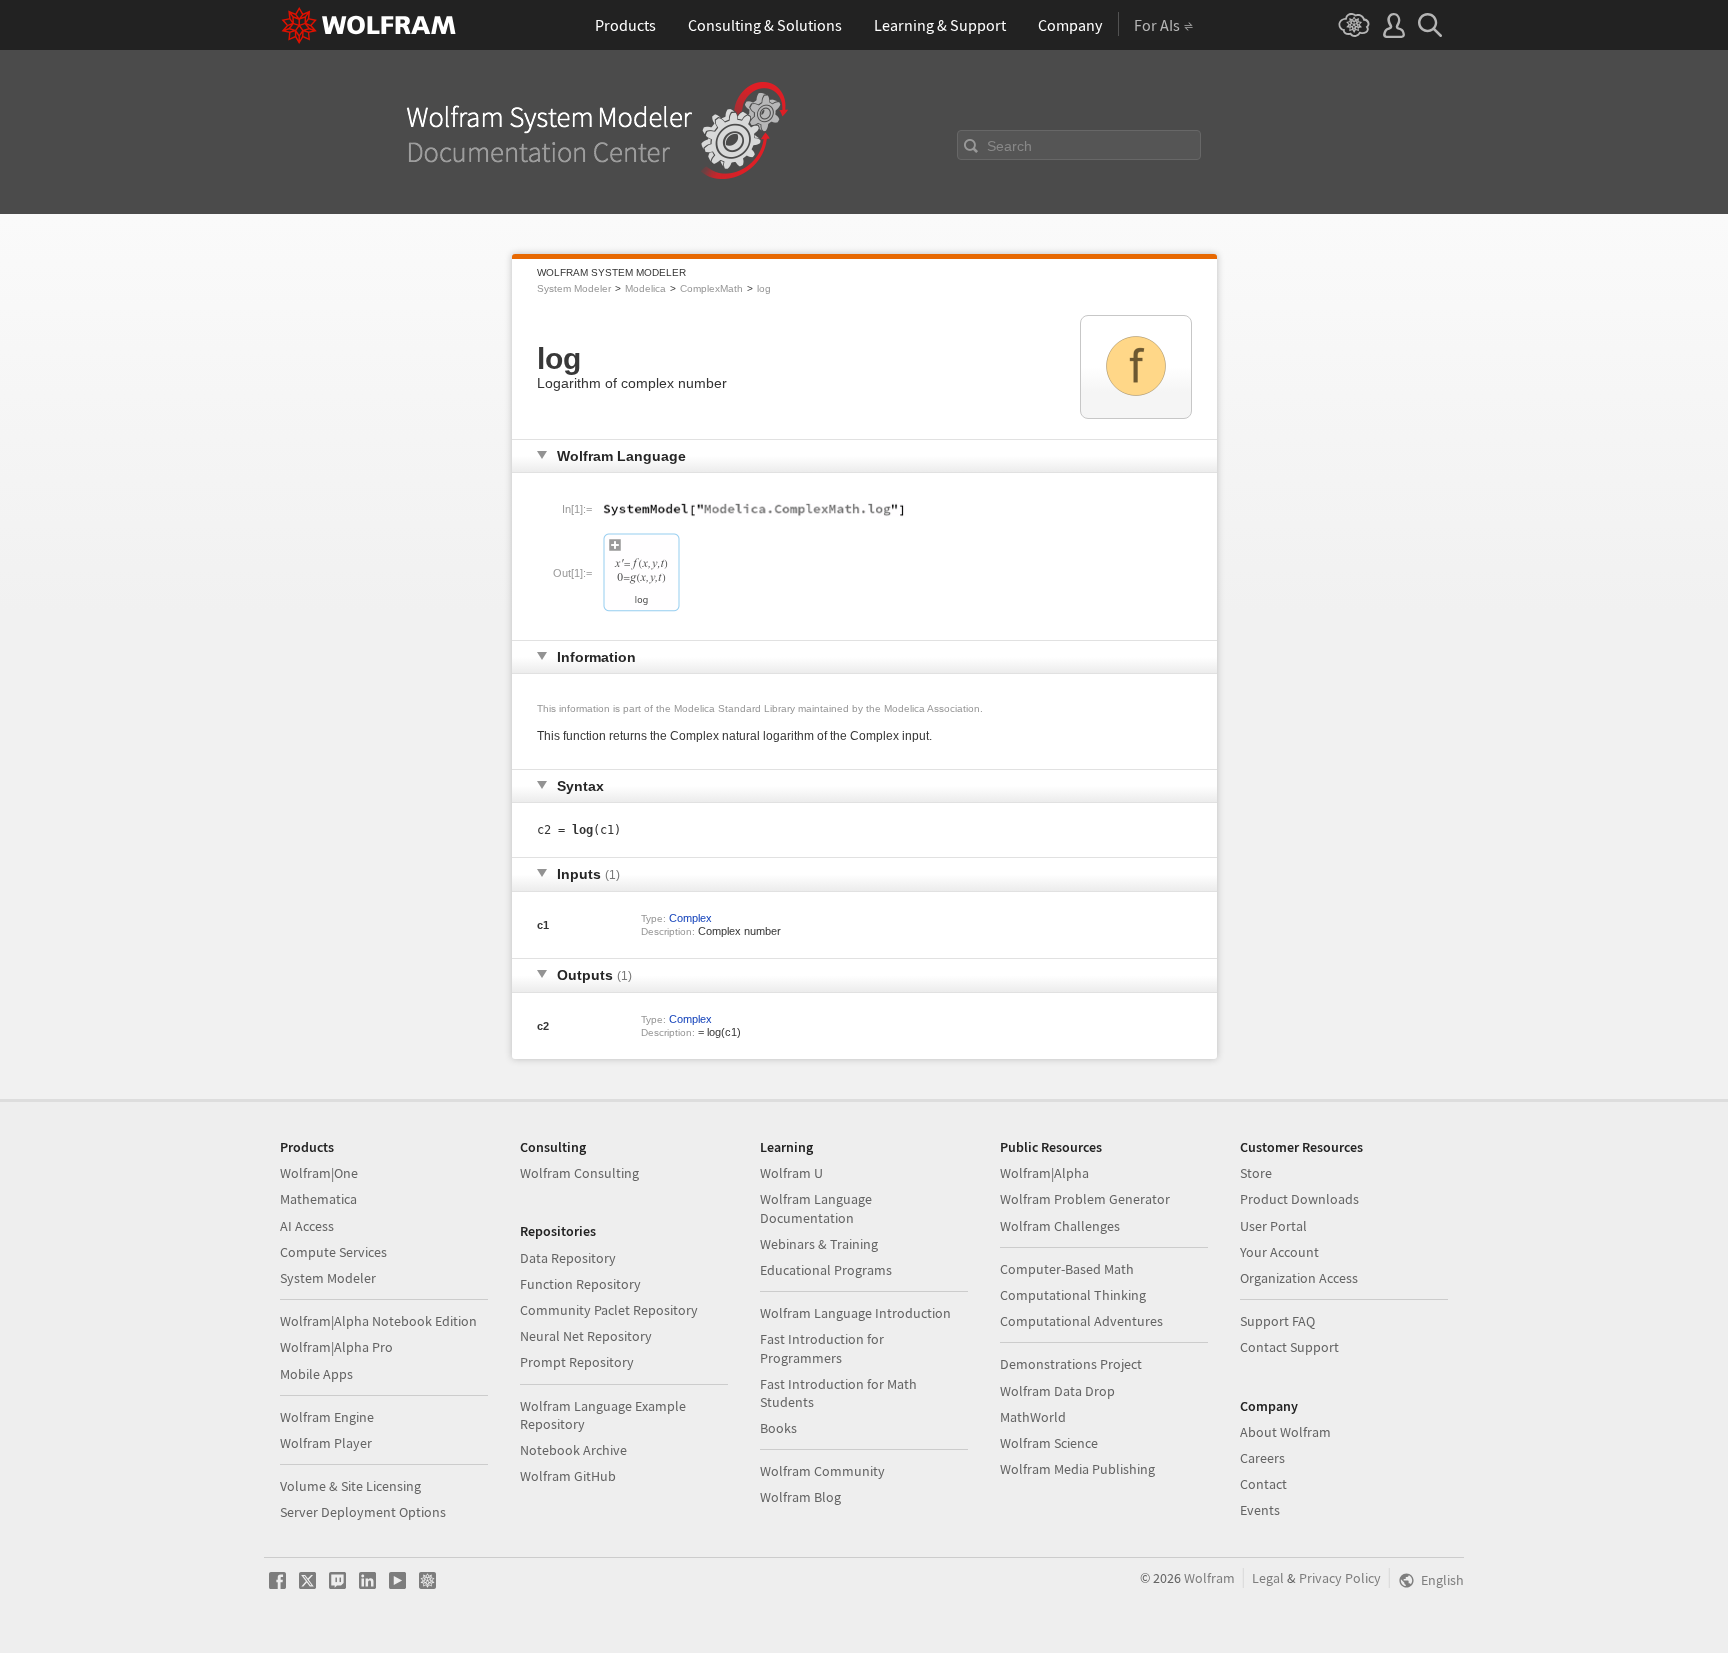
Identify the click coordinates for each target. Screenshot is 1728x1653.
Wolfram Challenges (1060, 1226)
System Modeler (574, 288)
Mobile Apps (316, 1374)
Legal (1268, 1578)
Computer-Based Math (1067, 1269)
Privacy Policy (1340, 1578)
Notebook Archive (573, 1450)
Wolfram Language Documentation (816, 1208)
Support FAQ (1277, 1321)
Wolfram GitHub (568, 1476)
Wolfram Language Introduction (855, 1313)
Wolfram (1209, 1578)
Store (1256, 1173)
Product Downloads (1299, 1199)
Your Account (1279, 1252)
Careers (1262, 1458)
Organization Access (1299, 1278)
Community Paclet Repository (609, 1310)
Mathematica (318, 1199)
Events (1260, 1510)
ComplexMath (711, 288)
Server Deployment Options (363, 1512)
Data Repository (568, 1258)
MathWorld (1033, 1417)
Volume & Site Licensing (350, 1486)
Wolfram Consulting (579, 1173)
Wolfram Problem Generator (1085, 1199)
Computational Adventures (1081, 1321)
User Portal (1273, 1226)
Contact (1263, 1484)
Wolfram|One (319, 1173)
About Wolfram (1285, 1432)
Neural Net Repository (586, 1336)
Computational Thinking (1073, 1295)
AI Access (307, 1226)
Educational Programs (826, 1270)
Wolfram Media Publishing (1077, 1469)
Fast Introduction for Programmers (822, 1348)
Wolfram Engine (327, 1417)
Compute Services (333, 1252)
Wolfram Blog (800, 1497)
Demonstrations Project (1071, 1364)
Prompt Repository (577, 1362)
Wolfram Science (1049, 1443)
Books (778, 1428)
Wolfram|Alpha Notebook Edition (378, 1321)
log (764, 288)
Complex (690, 918)
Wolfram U (791, 1173)
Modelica (645, 288)
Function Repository (580, 1284)
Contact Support (1289, 1347)
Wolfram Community (822, 1471)
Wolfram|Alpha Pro (336, 1347)
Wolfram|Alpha (1044, 1173)
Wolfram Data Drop (1057, 1391)
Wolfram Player (326, 1443)
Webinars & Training (819, 1244)
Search (1009, 146)
